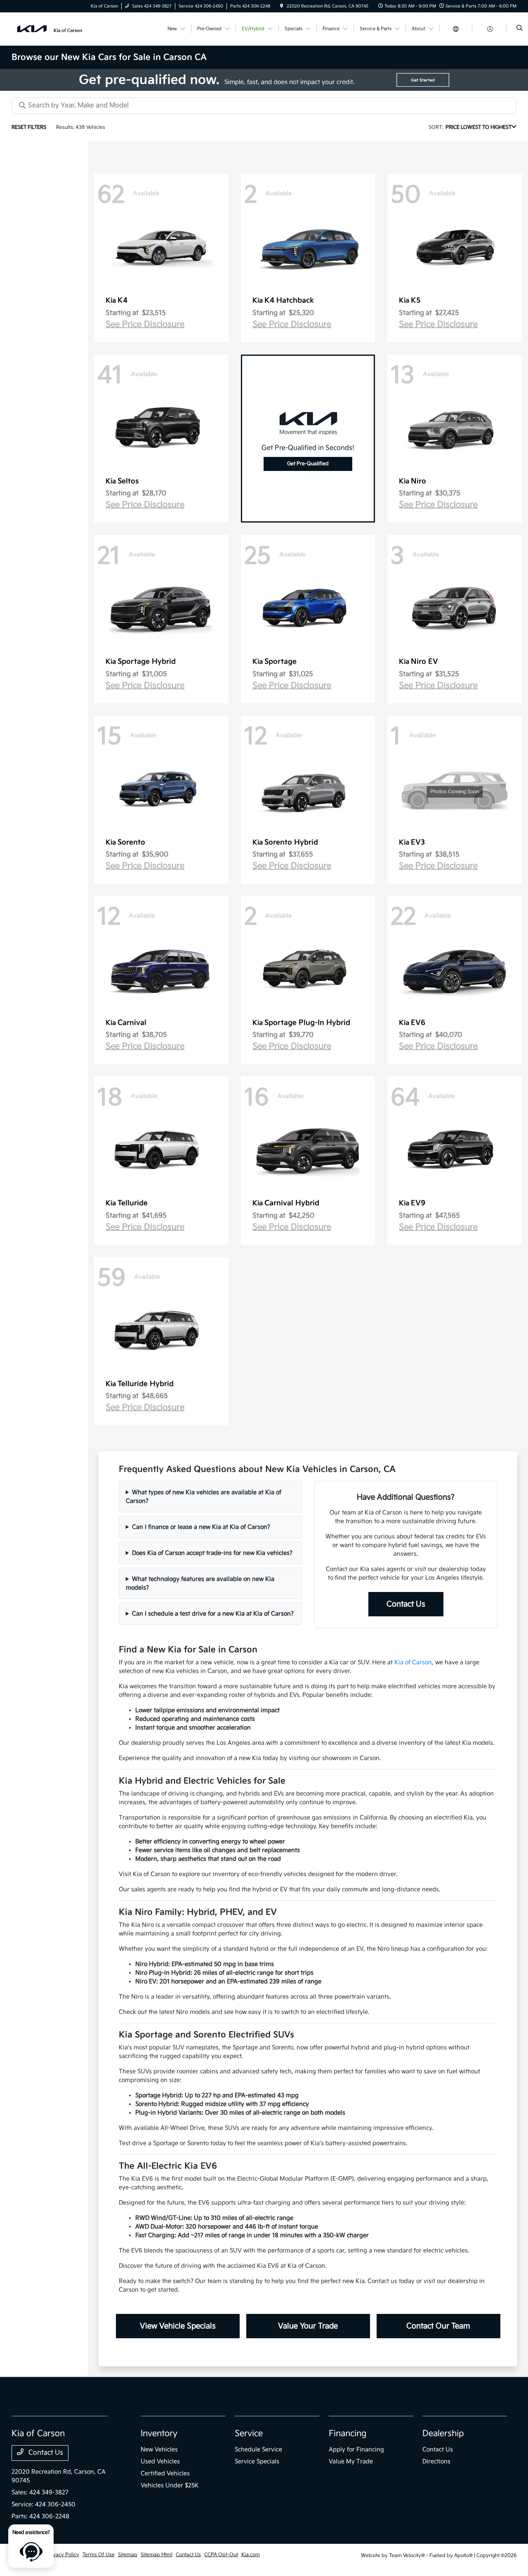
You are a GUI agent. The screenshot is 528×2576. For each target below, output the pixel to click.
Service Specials (257, 2461)
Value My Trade (351, 2461)
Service (249, 2434)
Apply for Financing (356, 2449)
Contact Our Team (438, 2326)
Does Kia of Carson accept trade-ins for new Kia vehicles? (212, 1553)
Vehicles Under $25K (170, 2485)
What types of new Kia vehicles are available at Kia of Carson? (204, 1497)
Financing (348, 2434)
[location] (282, 6)
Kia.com (251, 2555)
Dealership (443, 2434)
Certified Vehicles (165, 2473)
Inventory (159, 2434)
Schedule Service (258, 2449)
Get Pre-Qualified (308, 464)
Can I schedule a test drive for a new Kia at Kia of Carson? (213, 1614)
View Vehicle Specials (178, 2326)
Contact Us (406, 1604)
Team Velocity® (407, 2556)
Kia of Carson (413, 1662)
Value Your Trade (308, 2326)
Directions (436, 2461)
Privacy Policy (63, 2555)
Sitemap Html (157, 2555)
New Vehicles (159, 2449)
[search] (520, 29)
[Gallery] (264, 80)
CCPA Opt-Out (221, 2555)
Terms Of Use (99, 2555)
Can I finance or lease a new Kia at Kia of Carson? (201, 1527)
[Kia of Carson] (49, 29)
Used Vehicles (160, 2461)
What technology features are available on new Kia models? (200, 1583)
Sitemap (128, 2555)
